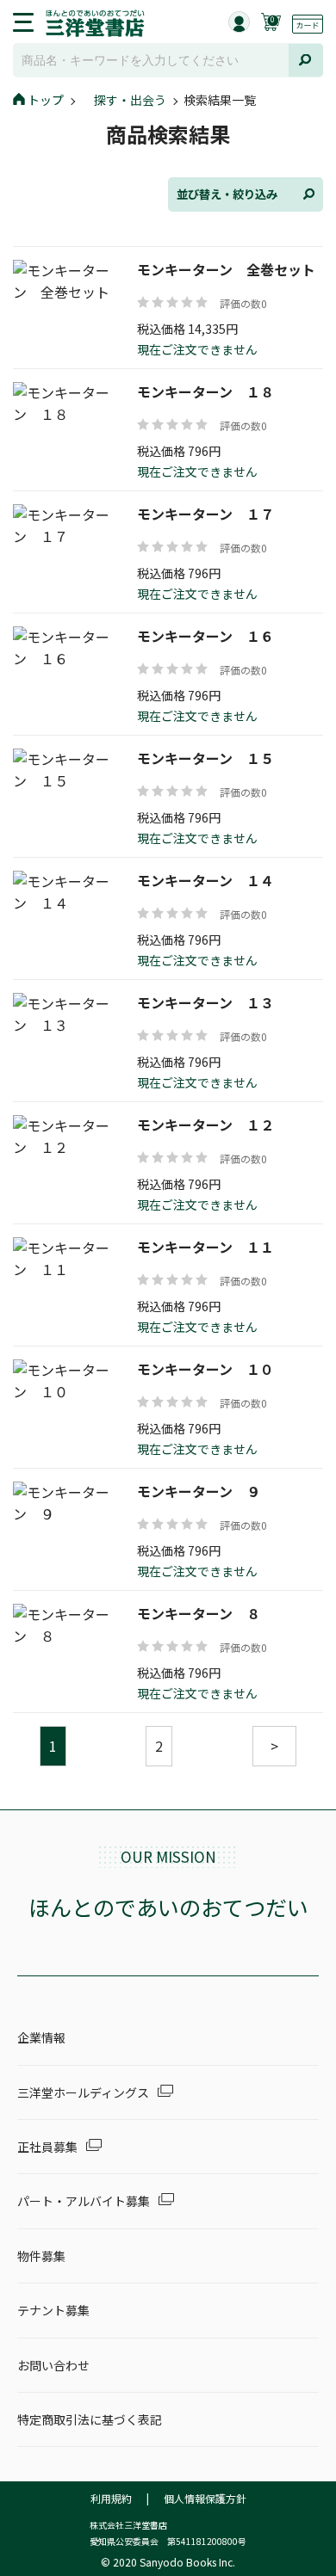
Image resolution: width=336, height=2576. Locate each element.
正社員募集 (47, 2147)
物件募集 (41, 2256)
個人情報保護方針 (205, 2498)
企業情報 (41, 2037)
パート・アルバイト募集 (84, 2201)
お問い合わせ (53, 2365)
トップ (46, 100)
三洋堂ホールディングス (83, 2092)
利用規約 (111, 2498)
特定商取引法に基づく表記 (90, 2419)
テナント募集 (53, 2310)
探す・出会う (130, 100)
